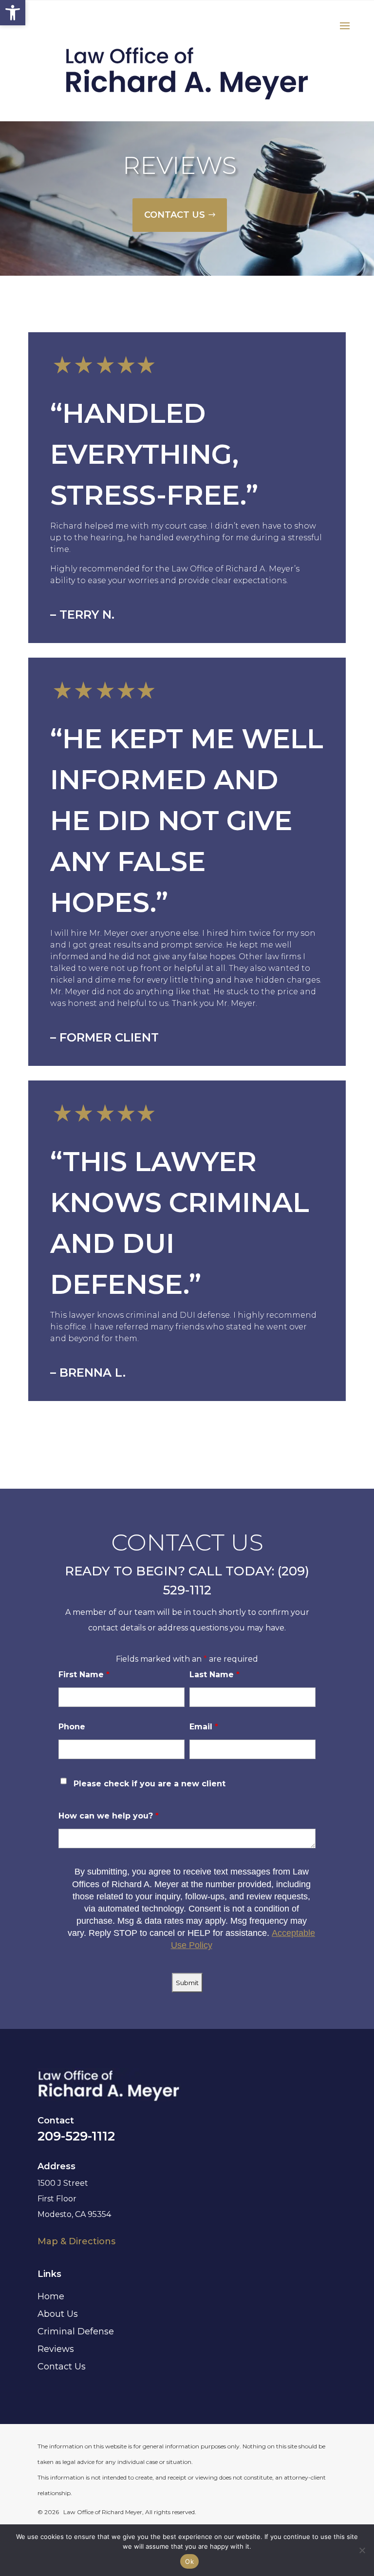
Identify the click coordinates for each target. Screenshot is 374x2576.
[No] (362, 2550)
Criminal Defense (76, 2331)
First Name (84, 1675)
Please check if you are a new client (150, 1784)
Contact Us (62, 2367)
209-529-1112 (76, 2136)
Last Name (215, 1675)
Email (204, 1727)
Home (51, 2296)
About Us (58, 2314)
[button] (13, 13)
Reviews (56, 2349)
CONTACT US (175, 215)
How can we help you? (109, 1816)
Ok (189, 2561)
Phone (72, 1727)
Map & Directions (76, 2241)
